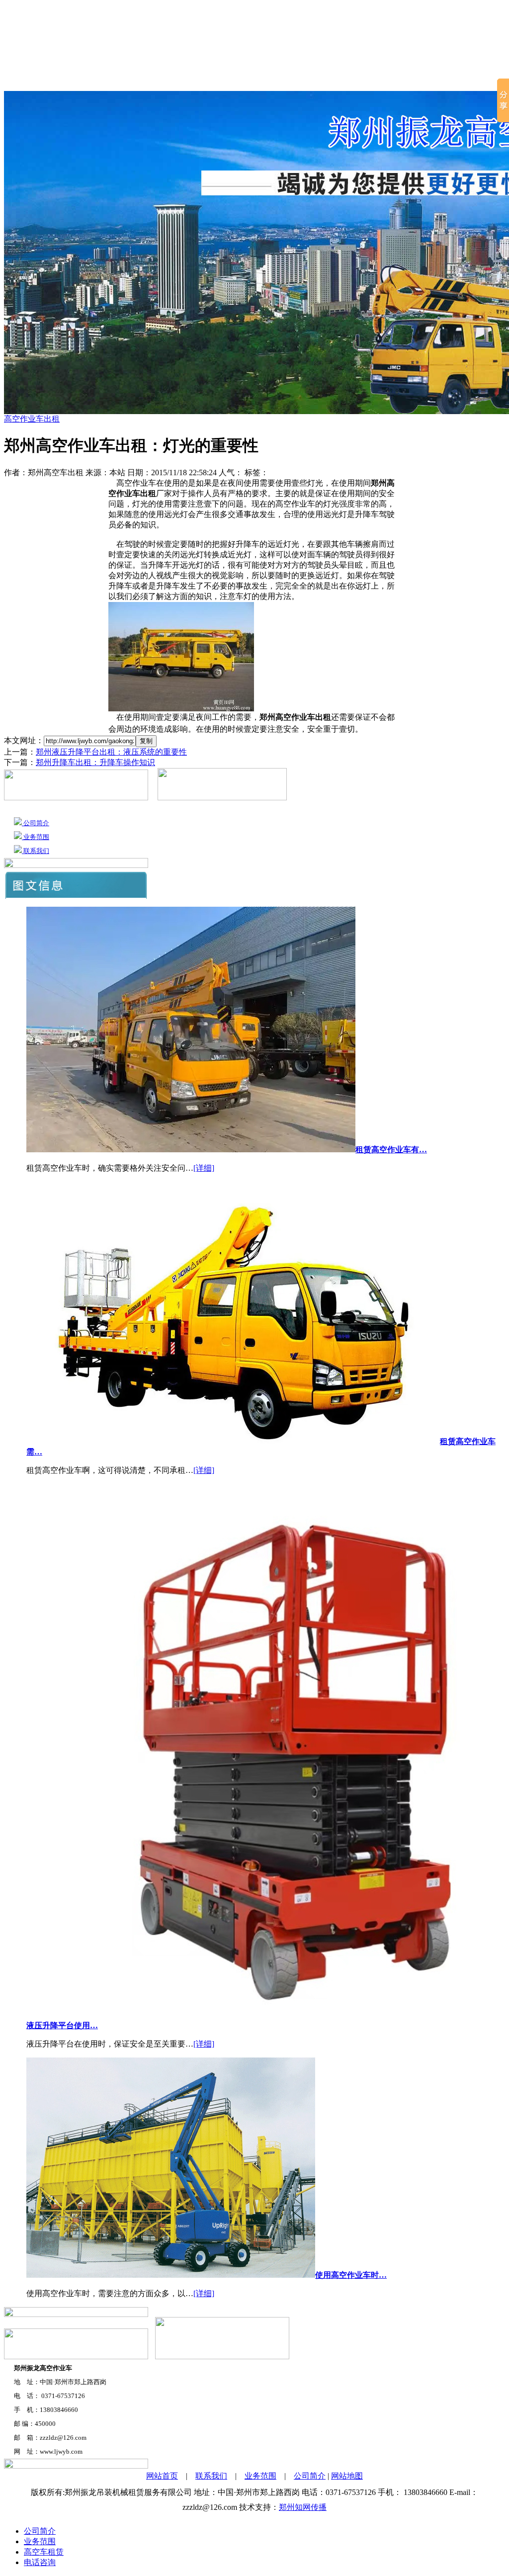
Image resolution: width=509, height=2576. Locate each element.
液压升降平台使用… (62, 2025)
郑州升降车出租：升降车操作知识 (95, 762)
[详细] (204, 1168)
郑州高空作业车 (282, 79)
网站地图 (347, 2476)
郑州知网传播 (303, 2507)
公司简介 (74, 79)
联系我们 (467, 79)
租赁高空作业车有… (391, 1150)
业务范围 (418, 79)
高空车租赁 (127, 79)
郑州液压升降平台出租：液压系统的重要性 (111, 752)
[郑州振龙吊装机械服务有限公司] (255, 30)
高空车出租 (360, 79)
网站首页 (24, 79)
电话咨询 (40, 2562)
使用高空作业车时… (351, 2275)
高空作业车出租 (196, 79)
